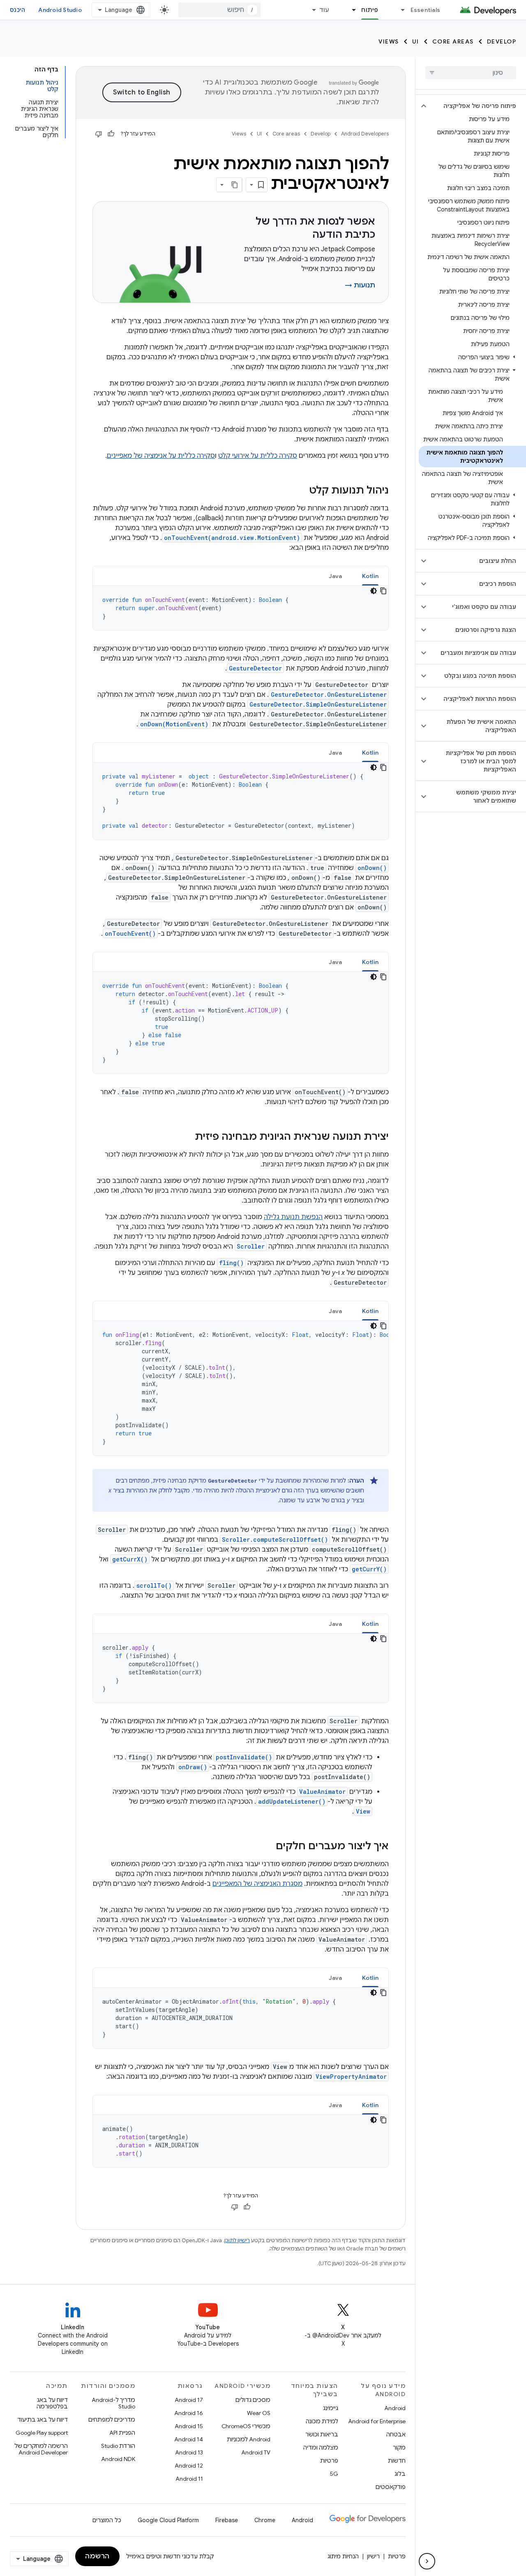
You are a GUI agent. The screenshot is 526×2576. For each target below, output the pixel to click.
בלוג (400, 2474)
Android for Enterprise (377, 2421)
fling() (231, 1263)
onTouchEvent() (130, 933)
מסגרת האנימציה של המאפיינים (257, 1884)
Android (395, 2408)
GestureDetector (255, 668)
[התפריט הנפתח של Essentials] (399, 10)
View (363, 1811)
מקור (399, 2447)
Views (389, 41)
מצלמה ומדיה (321, 2447)
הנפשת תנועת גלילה (293, 1217)
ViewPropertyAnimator (351, 2077)
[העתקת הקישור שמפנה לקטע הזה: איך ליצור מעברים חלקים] (268, 1847)
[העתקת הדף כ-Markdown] (235, 185)
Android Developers (365, 134)
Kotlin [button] (370, 576)
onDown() (372, 868)
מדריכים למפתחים (112, 2420)
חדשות (397, 2461)
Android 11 (189, 2479)
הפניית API (122, 2433)
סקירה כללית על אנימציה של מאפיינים (161, 456)
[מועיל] (111, 134)
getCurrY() (369, 1569)
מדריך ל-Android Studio (113, 2403)
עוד (324, 10)
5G (334, 2474)
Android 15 (189, 2426)
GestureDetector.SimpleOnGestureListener (318, 704)
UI (416, 41)
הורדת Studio (118, 2446)
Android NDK (118, 2459)
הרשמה (97, 2556)
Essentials (426, 10)
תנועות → (360, 285)
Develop (502, 41)
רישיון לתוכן (237, 2240)
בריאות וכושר (322, 2434)
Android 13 (189, 2452)
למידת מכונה (322, 2421)
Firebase (227, 2520)
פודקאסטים (391, 2487)
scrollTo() (154, 1585)
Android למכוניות (249, 2439)
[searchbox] (471, 73)
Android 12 (189, 2466)
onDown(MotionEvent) (174, 724)
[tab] (370, 576)
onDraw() (193, 1767)
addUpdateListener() (292, 1801)
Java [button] (336, 576)
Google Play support (42, 2433)
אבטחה (396, 2434)
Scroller (251, 1246)
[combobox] (219, 10)
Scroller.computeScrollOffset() (275, 1539)
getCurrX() (130, 1559)
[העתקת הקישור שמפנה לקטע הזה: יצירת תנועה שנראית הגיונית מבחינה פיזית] (187, 1137)
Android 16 (189, 2413)
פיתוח (370, 10)
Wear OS (259, 2413)
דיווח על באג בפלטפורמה (52, 2403)
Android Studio (60, 10)
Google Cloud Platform (168, 2520)
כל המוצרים (107, 2520)
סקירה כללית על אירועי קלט (258, 456)
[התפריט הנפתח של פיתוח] (350, 10)
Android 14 (189, 2439)
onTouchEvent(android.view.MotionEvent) (232, 538)
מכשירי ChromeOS (246, 2426)
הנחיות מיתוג (343, 2556)
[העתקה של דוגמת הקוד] (383, 591)
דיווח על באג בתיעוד (43, 2420)
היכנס (17, 10)
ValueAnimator (322, 1792)
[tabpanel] (241, 608)
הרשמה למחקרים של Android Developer (41, 2449)
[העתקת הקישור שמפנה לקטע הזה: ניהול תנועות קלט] (301, 491)
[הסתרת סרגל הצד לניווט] (427, 2561)
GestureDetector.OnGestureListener (329, 695)
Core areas (453, 41)
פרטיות (329, 2461)
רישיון (373, 2556)
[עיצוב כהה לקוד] (374, 591)
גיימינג (331, 2408)
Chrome (265, 2520)
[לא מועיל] (99, 134)
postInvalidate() (244, 1757)
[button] (477, 106)
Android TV (256, 2452)
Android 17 (189, 2400)
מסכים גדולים (253, 2400)
